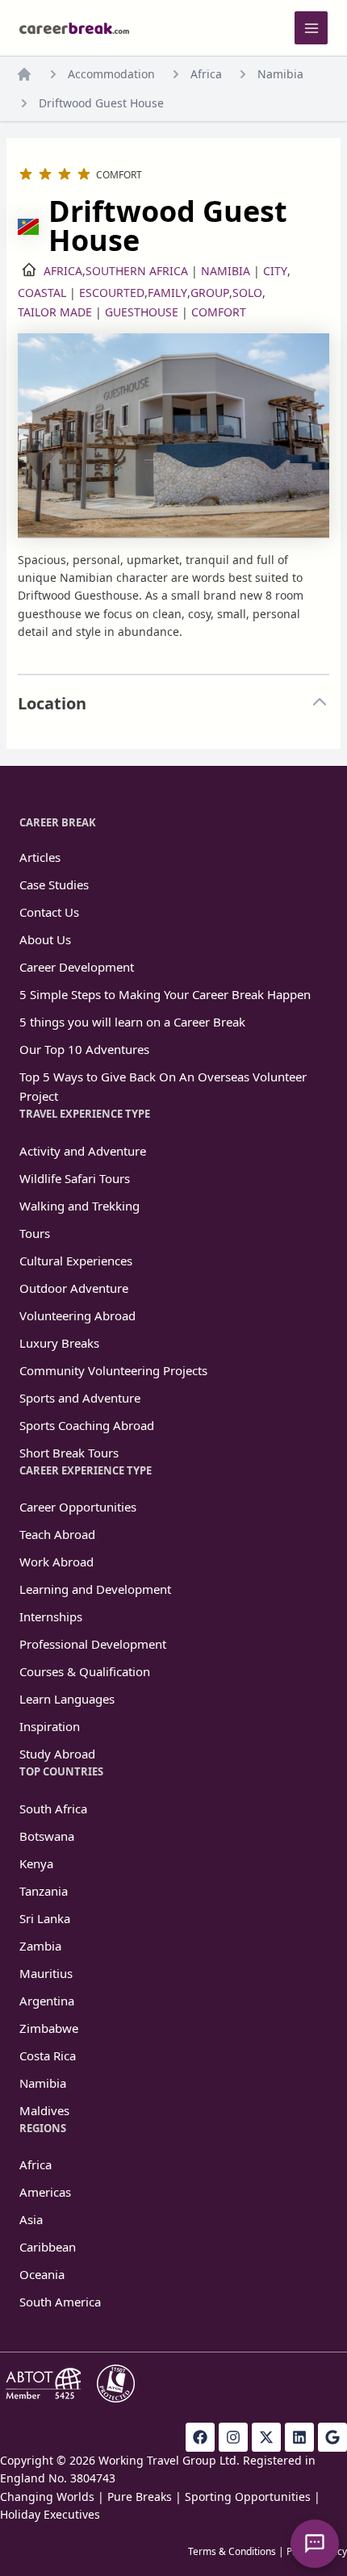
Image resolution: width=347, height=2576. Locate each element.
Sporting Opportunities (248, 2497)
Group (210, 293)
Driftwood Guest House (101, 103)
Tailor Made (55, 312)
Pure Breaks (140, 2497)
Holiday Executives (50, 2514)
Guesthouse (142, 312)
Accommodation (111, 74)
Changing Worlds (47, 2497)
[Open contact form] (315, 2544)
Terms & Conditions (232, 2551)
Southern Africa (137, 271)
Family (167, 293)
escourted (112, 293)
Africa (206, 74)
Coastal (42, 293)
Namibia (280, 74)
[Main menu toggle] (311, 28)
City (275, 271)
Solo (247, 293)
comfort (219, 312)
